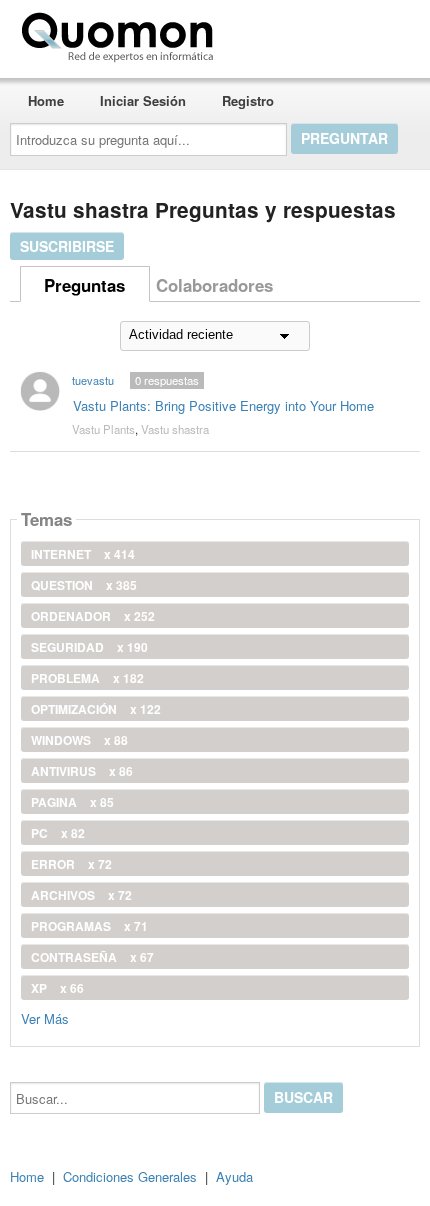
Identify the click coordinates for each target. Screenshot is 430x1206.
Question (84, 585)
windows (79, 740)
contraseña (92, 957)
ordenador (93, 616)
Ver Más (45, 1017)
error (71, 864)
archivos (81, 895)
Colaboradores (214, 285)
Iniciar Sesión (143, 100)
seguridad (89, 647)
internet (83, 554)
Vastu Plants (103, 429)
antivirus (82, 771)
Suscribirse (67, 246)
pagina (72, 802)
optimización (96, 709)
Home (46, 100)
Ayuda (234, 1176)
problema (87, 678)
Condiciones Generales (130, 1176)
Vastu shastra (175, 429)
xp (57, 988)
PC (58, 833)
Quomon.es (284, 33)
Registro (248, 100)
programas (89, 926)
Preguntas (84, 285)
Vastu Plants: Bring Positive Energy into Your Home (223, 405)
